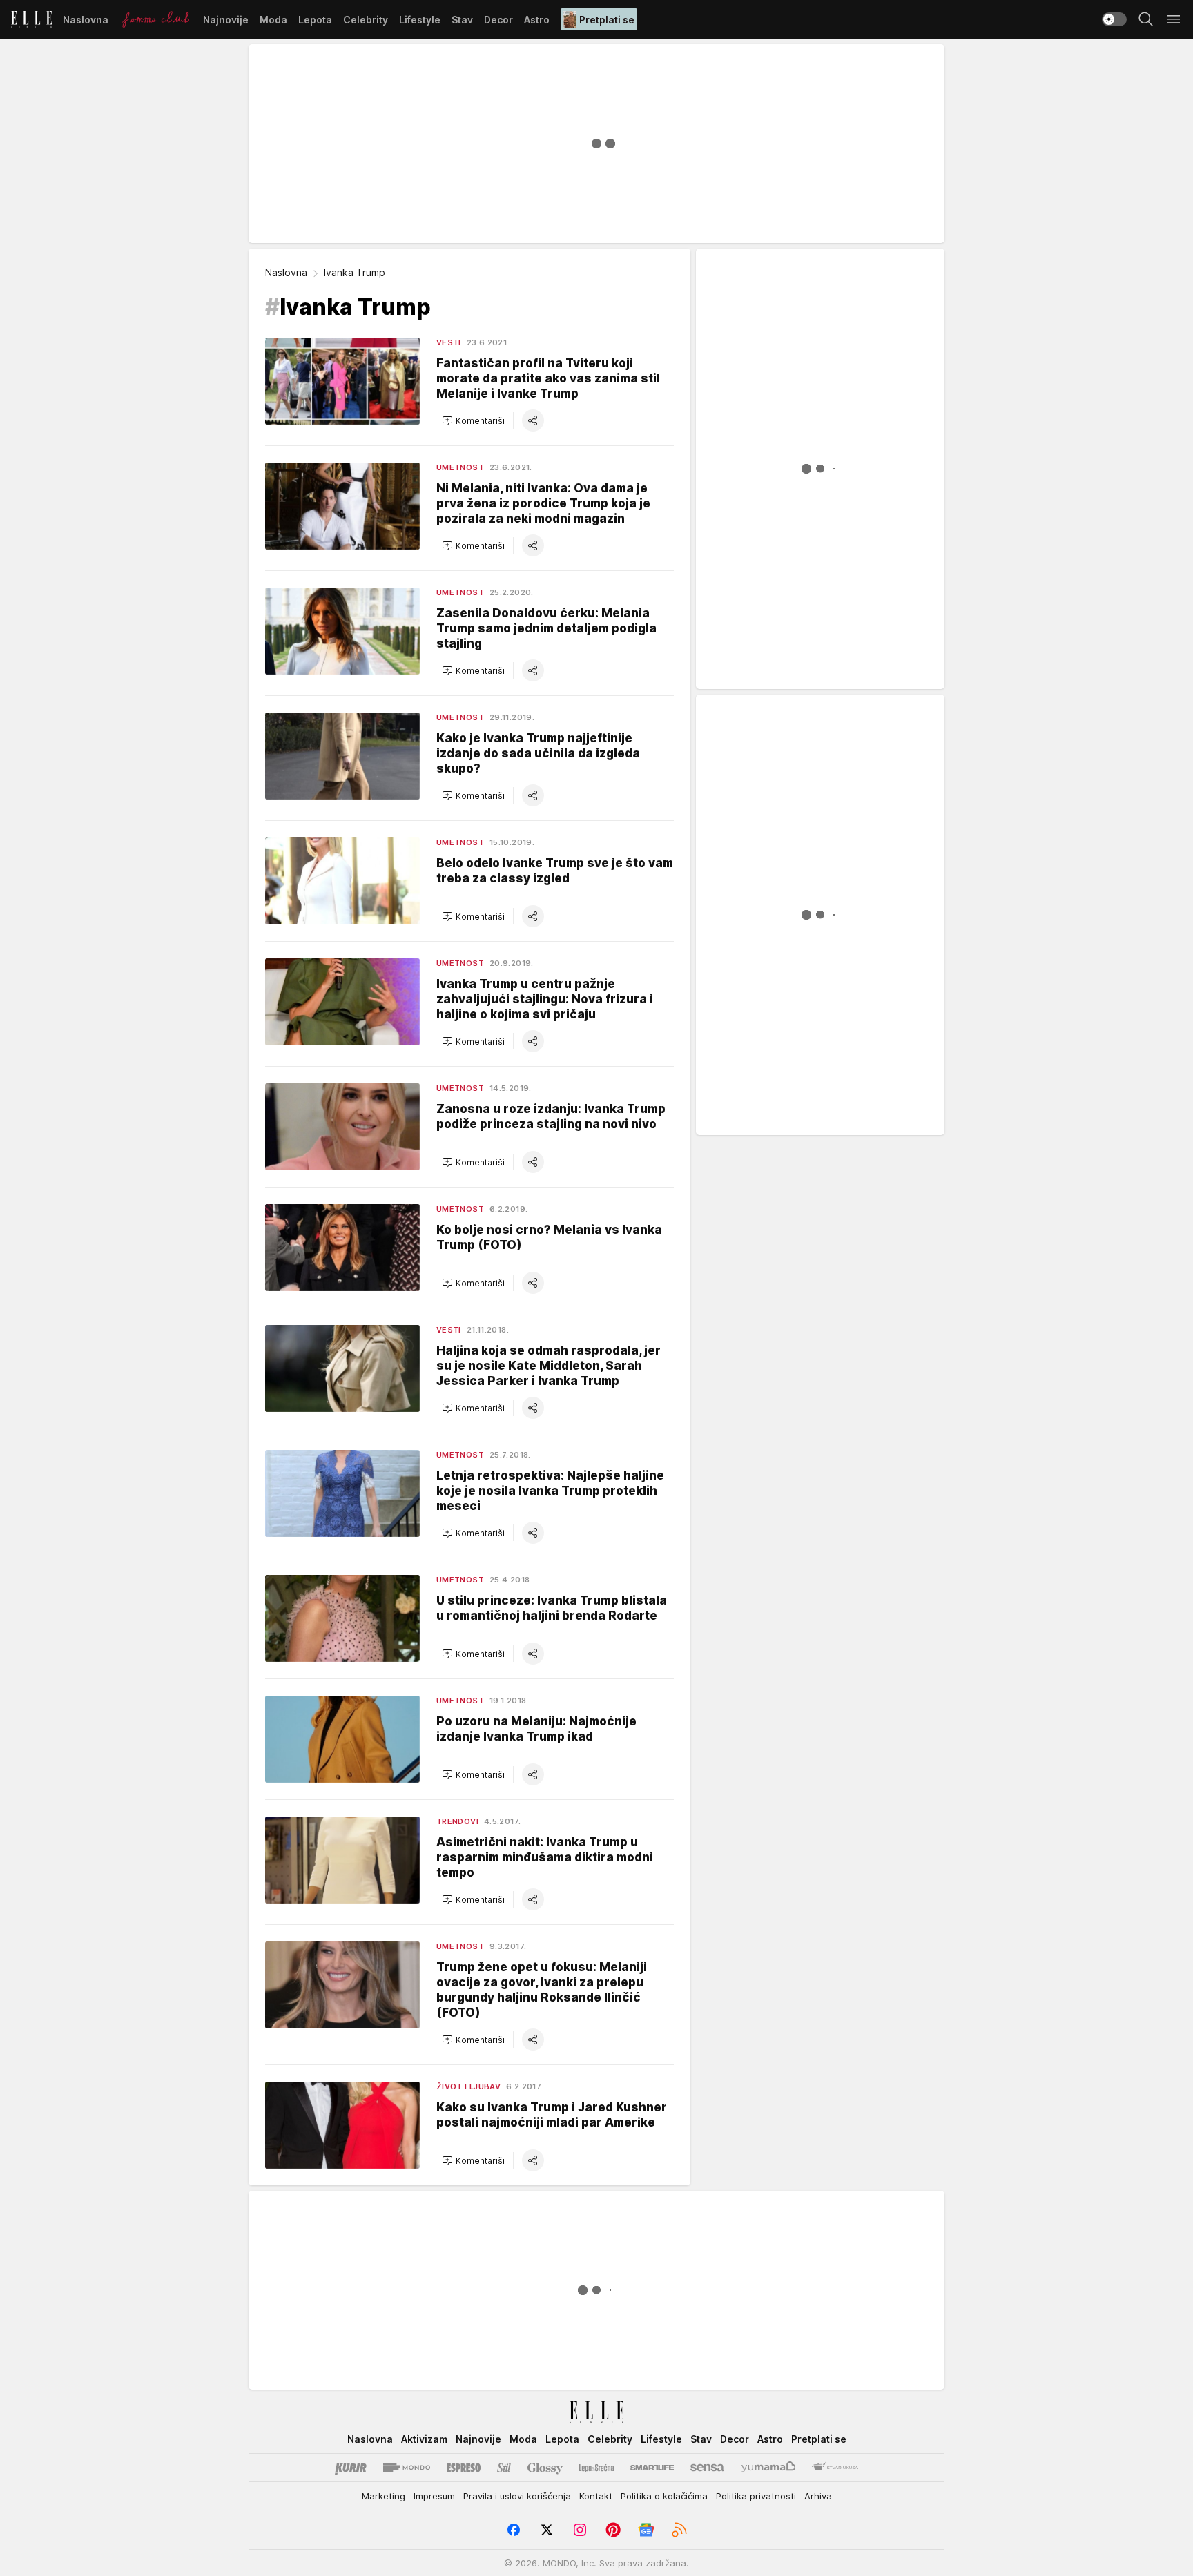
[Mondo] (407, 2468)
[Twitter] (547, 2530)
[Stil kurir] (504, 2468)
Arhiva (818, 2496)
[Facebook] (514, 2530)
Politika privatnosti (756, 2496)
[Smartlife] (652, 2468)
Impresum (434, 2496)
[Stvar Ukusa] (835, 2468)
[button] (473, 420)
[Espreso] (464, 2468)
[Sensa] (707, 2468)
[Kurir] (351, 2468)
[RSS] (679, 2530)
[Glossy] (545, 2468)
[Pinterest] (613, 2530)
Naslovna (286, 272)
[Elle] (31, 19)
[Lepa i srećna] (596, 2468)
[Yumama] (769, 2468)
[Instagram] (580, 2530)
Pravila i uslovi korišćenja (517, 2496)
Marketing (384, 2496)
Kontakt (596, 2496)
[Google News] (646, 2530)
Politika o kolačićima (664, 2496)
